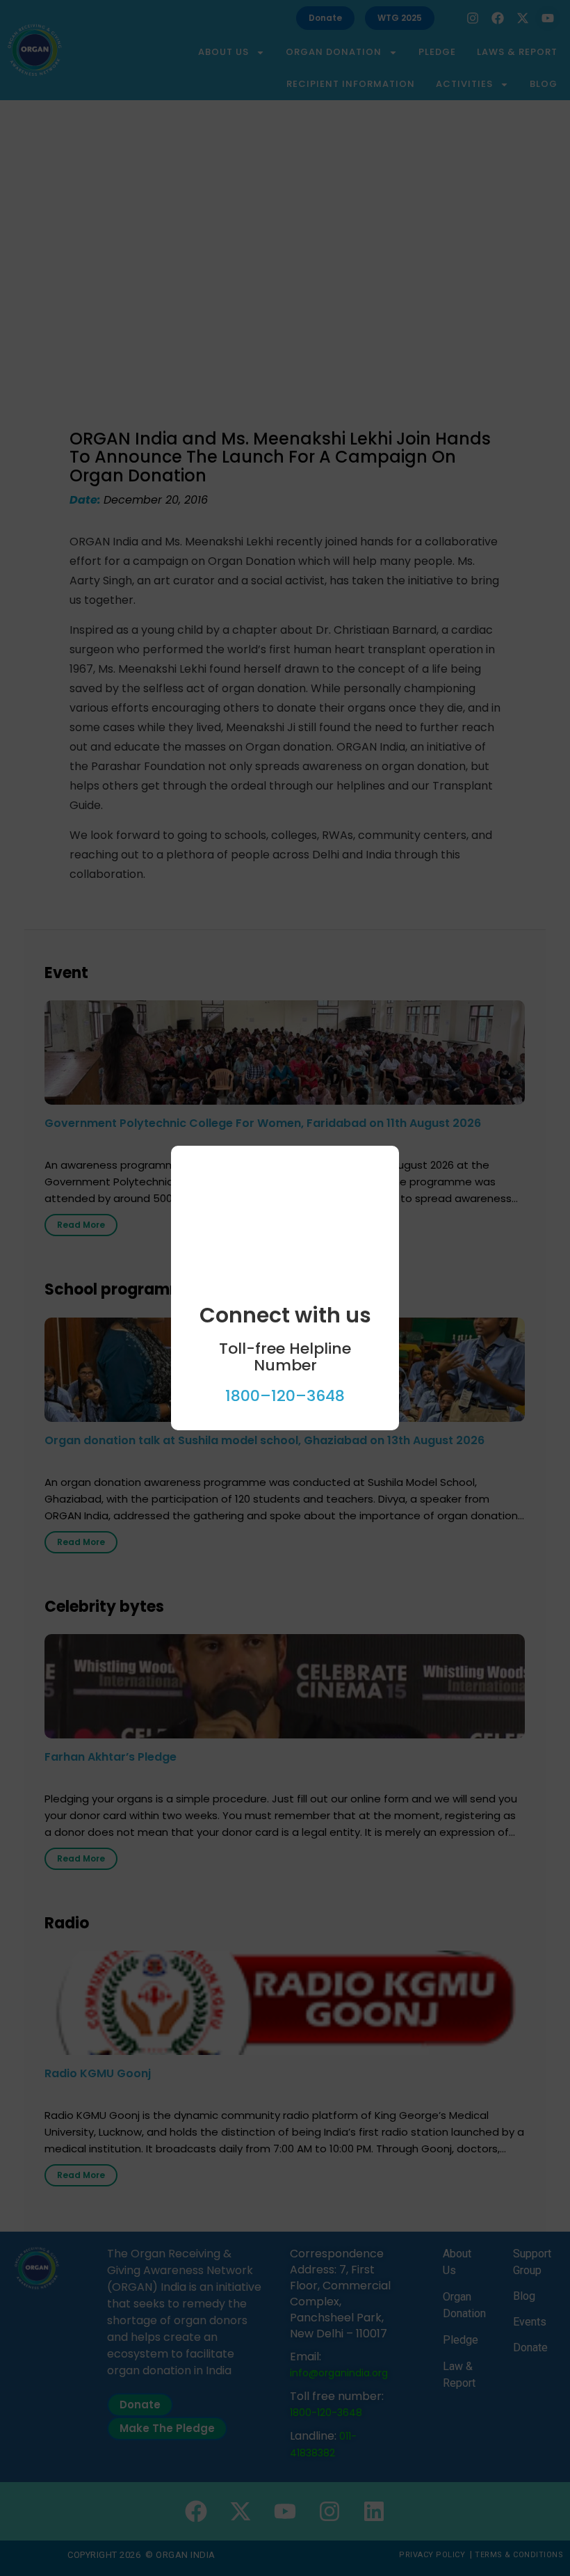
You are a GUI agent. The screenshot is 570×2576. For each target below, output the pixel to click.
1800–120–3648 (285, 1396)
